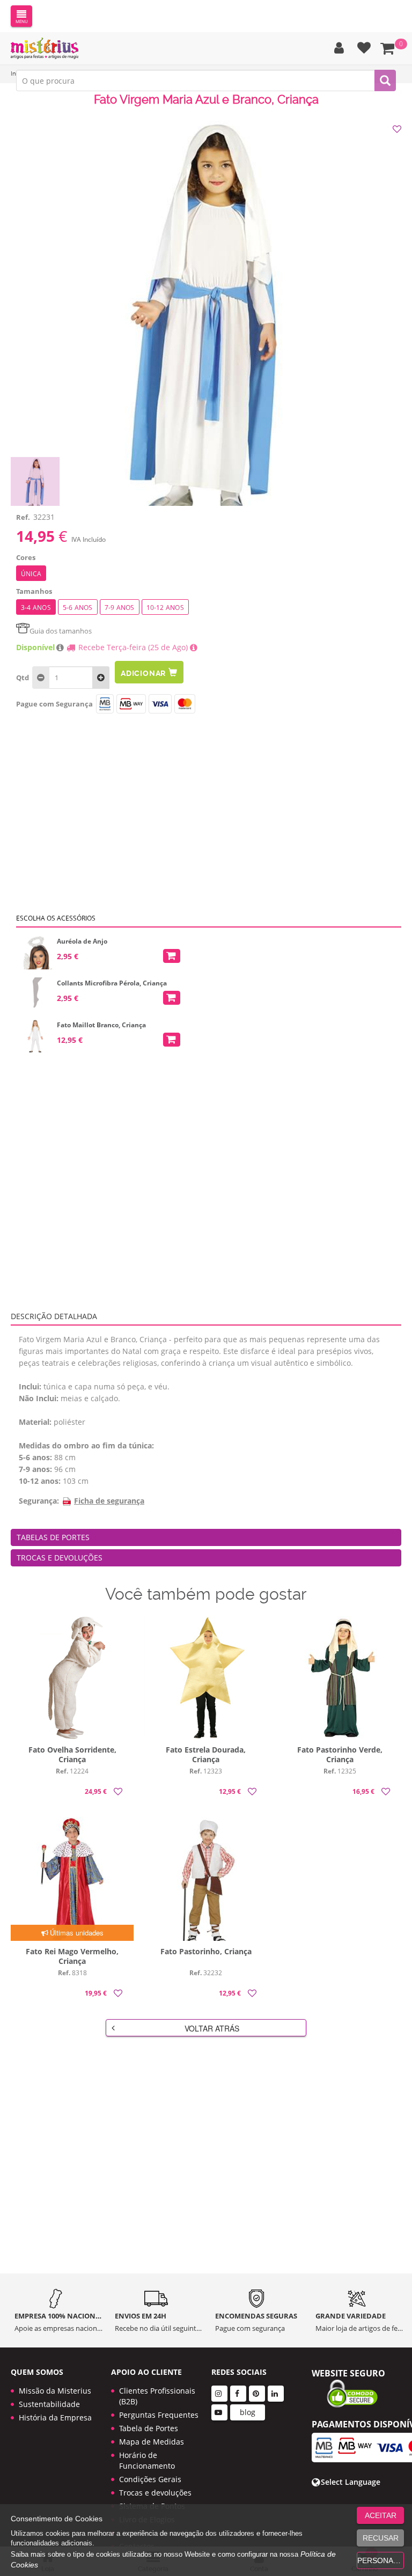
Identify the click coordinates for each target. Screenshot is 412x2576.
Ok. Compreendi (200, 338)
